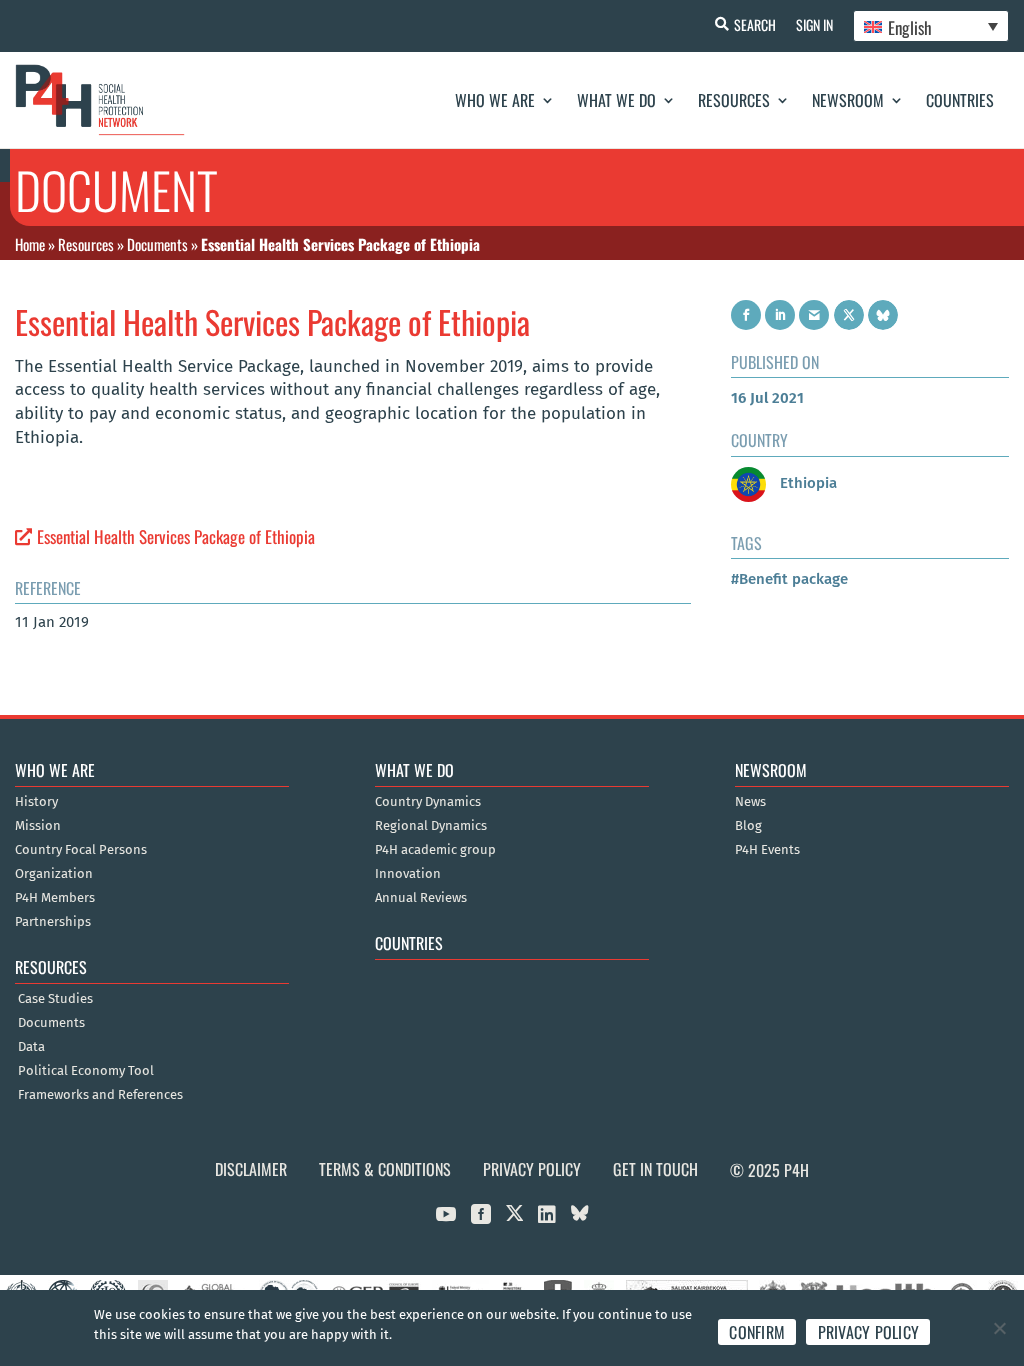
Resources (734, 100)
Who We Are (495, 100)
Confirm (757, 1332)
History (36, 802)
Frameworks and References (100, 1095)
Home (30, 244)
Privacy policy (869, 1332)
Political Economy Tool (86, 1071)
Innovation (408, 874)
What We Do (616, 100)
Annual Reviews (421, 898)
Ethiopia (806, 483)
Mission (38, 826)
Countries (960, 100)
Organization (54, 874)
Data (31, 1047)
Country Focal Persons (81, 850)
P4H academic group (435, 850)
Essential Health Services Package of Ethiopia (176, 536)
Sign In (814, 24)
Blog (748, 826)
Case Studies (55, 999)
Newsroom (848, 100)
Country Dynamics (428, 802)
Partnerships (53, 922)
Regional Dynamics (431, 826)
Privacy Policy (532, 1169)
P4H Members (55, 898)
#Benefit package (789, 579)
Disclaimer (251, 1169)
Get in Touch (655, 1169)
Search (755, 24)
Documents (157, 244)
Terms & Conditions (385, 1169)
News (750, 802)
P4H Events (767, 850)
